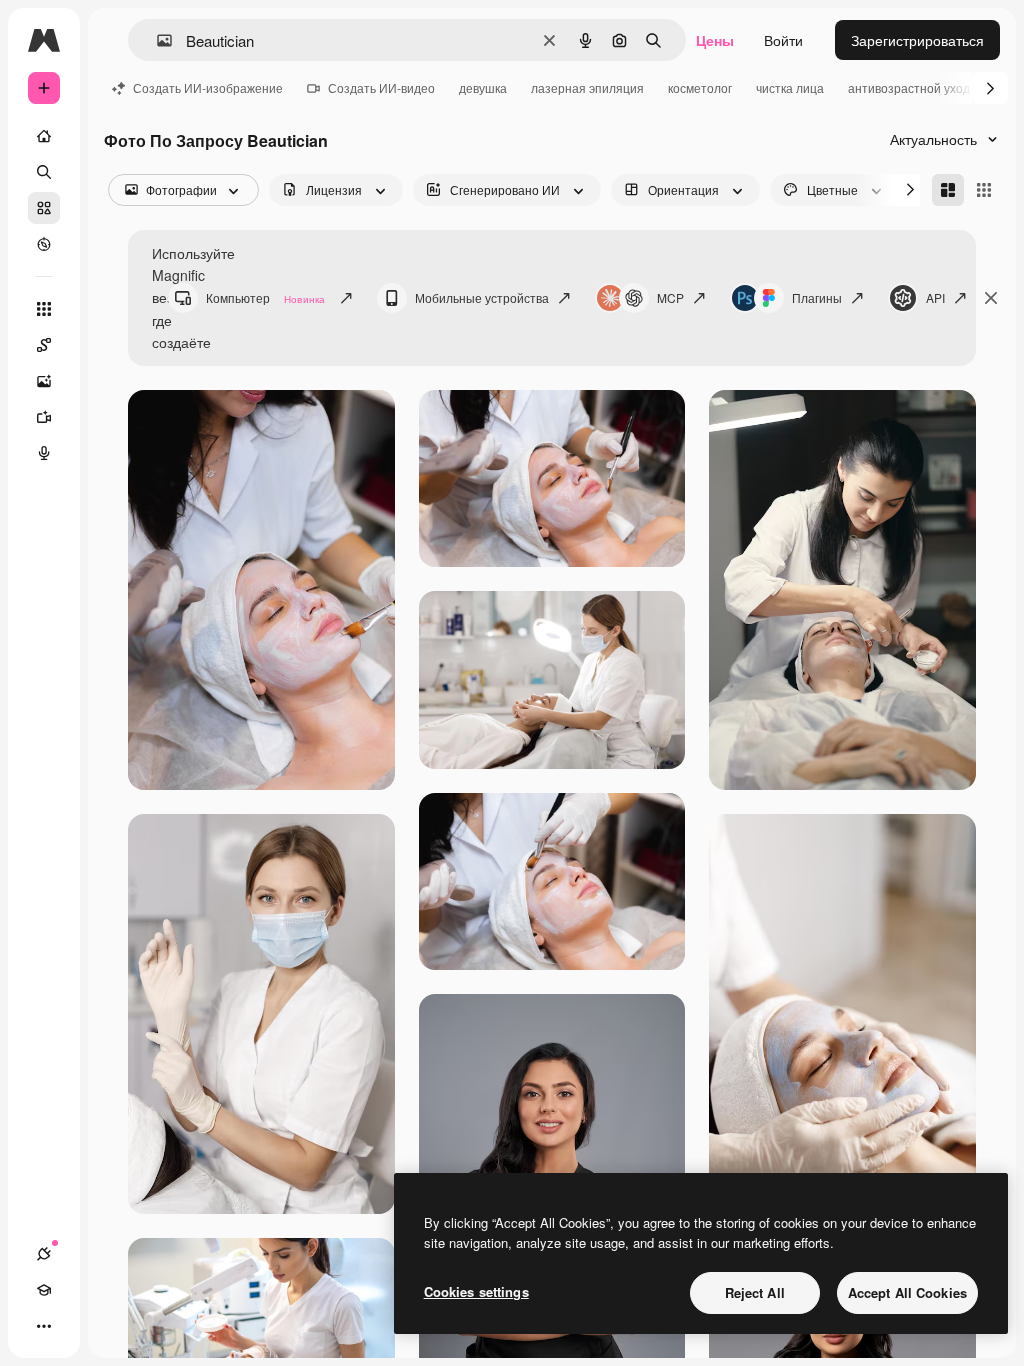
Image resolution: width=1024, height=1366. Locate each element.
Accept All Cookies (907, 1292)
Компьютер (265, 297)
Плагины (817, 297)
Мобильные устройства (482, 297)
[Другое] (44, 1326)
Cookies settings (476, 1291)
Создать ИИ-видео (381, 87)
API (935, 297)
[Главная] (44, 136)
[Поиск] (44, 172)
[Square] (984, 190)
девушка (483, 87)
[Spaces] (44, 345)
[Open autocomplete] (156, 40)
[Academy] (44, 1290)
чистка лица (790, 87)
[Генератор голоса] (44, 453)
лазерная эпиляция (587, 87)
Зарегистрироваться (917, 40)
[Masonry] (948, 190)
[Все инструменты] (44, 309)
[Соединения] (44, 1254)
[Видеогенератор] (44, 417)
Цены (715, 40)
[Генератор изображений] (44, 381)
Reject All (755, 1292)
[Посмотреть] (44, 244)
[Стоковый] (44, 208)
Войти (783, 40)
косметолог (700, 87)
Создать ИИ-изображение (208, 87)
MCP (670, 297)
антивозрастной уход (909, 87)
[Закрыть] (991, 298)
